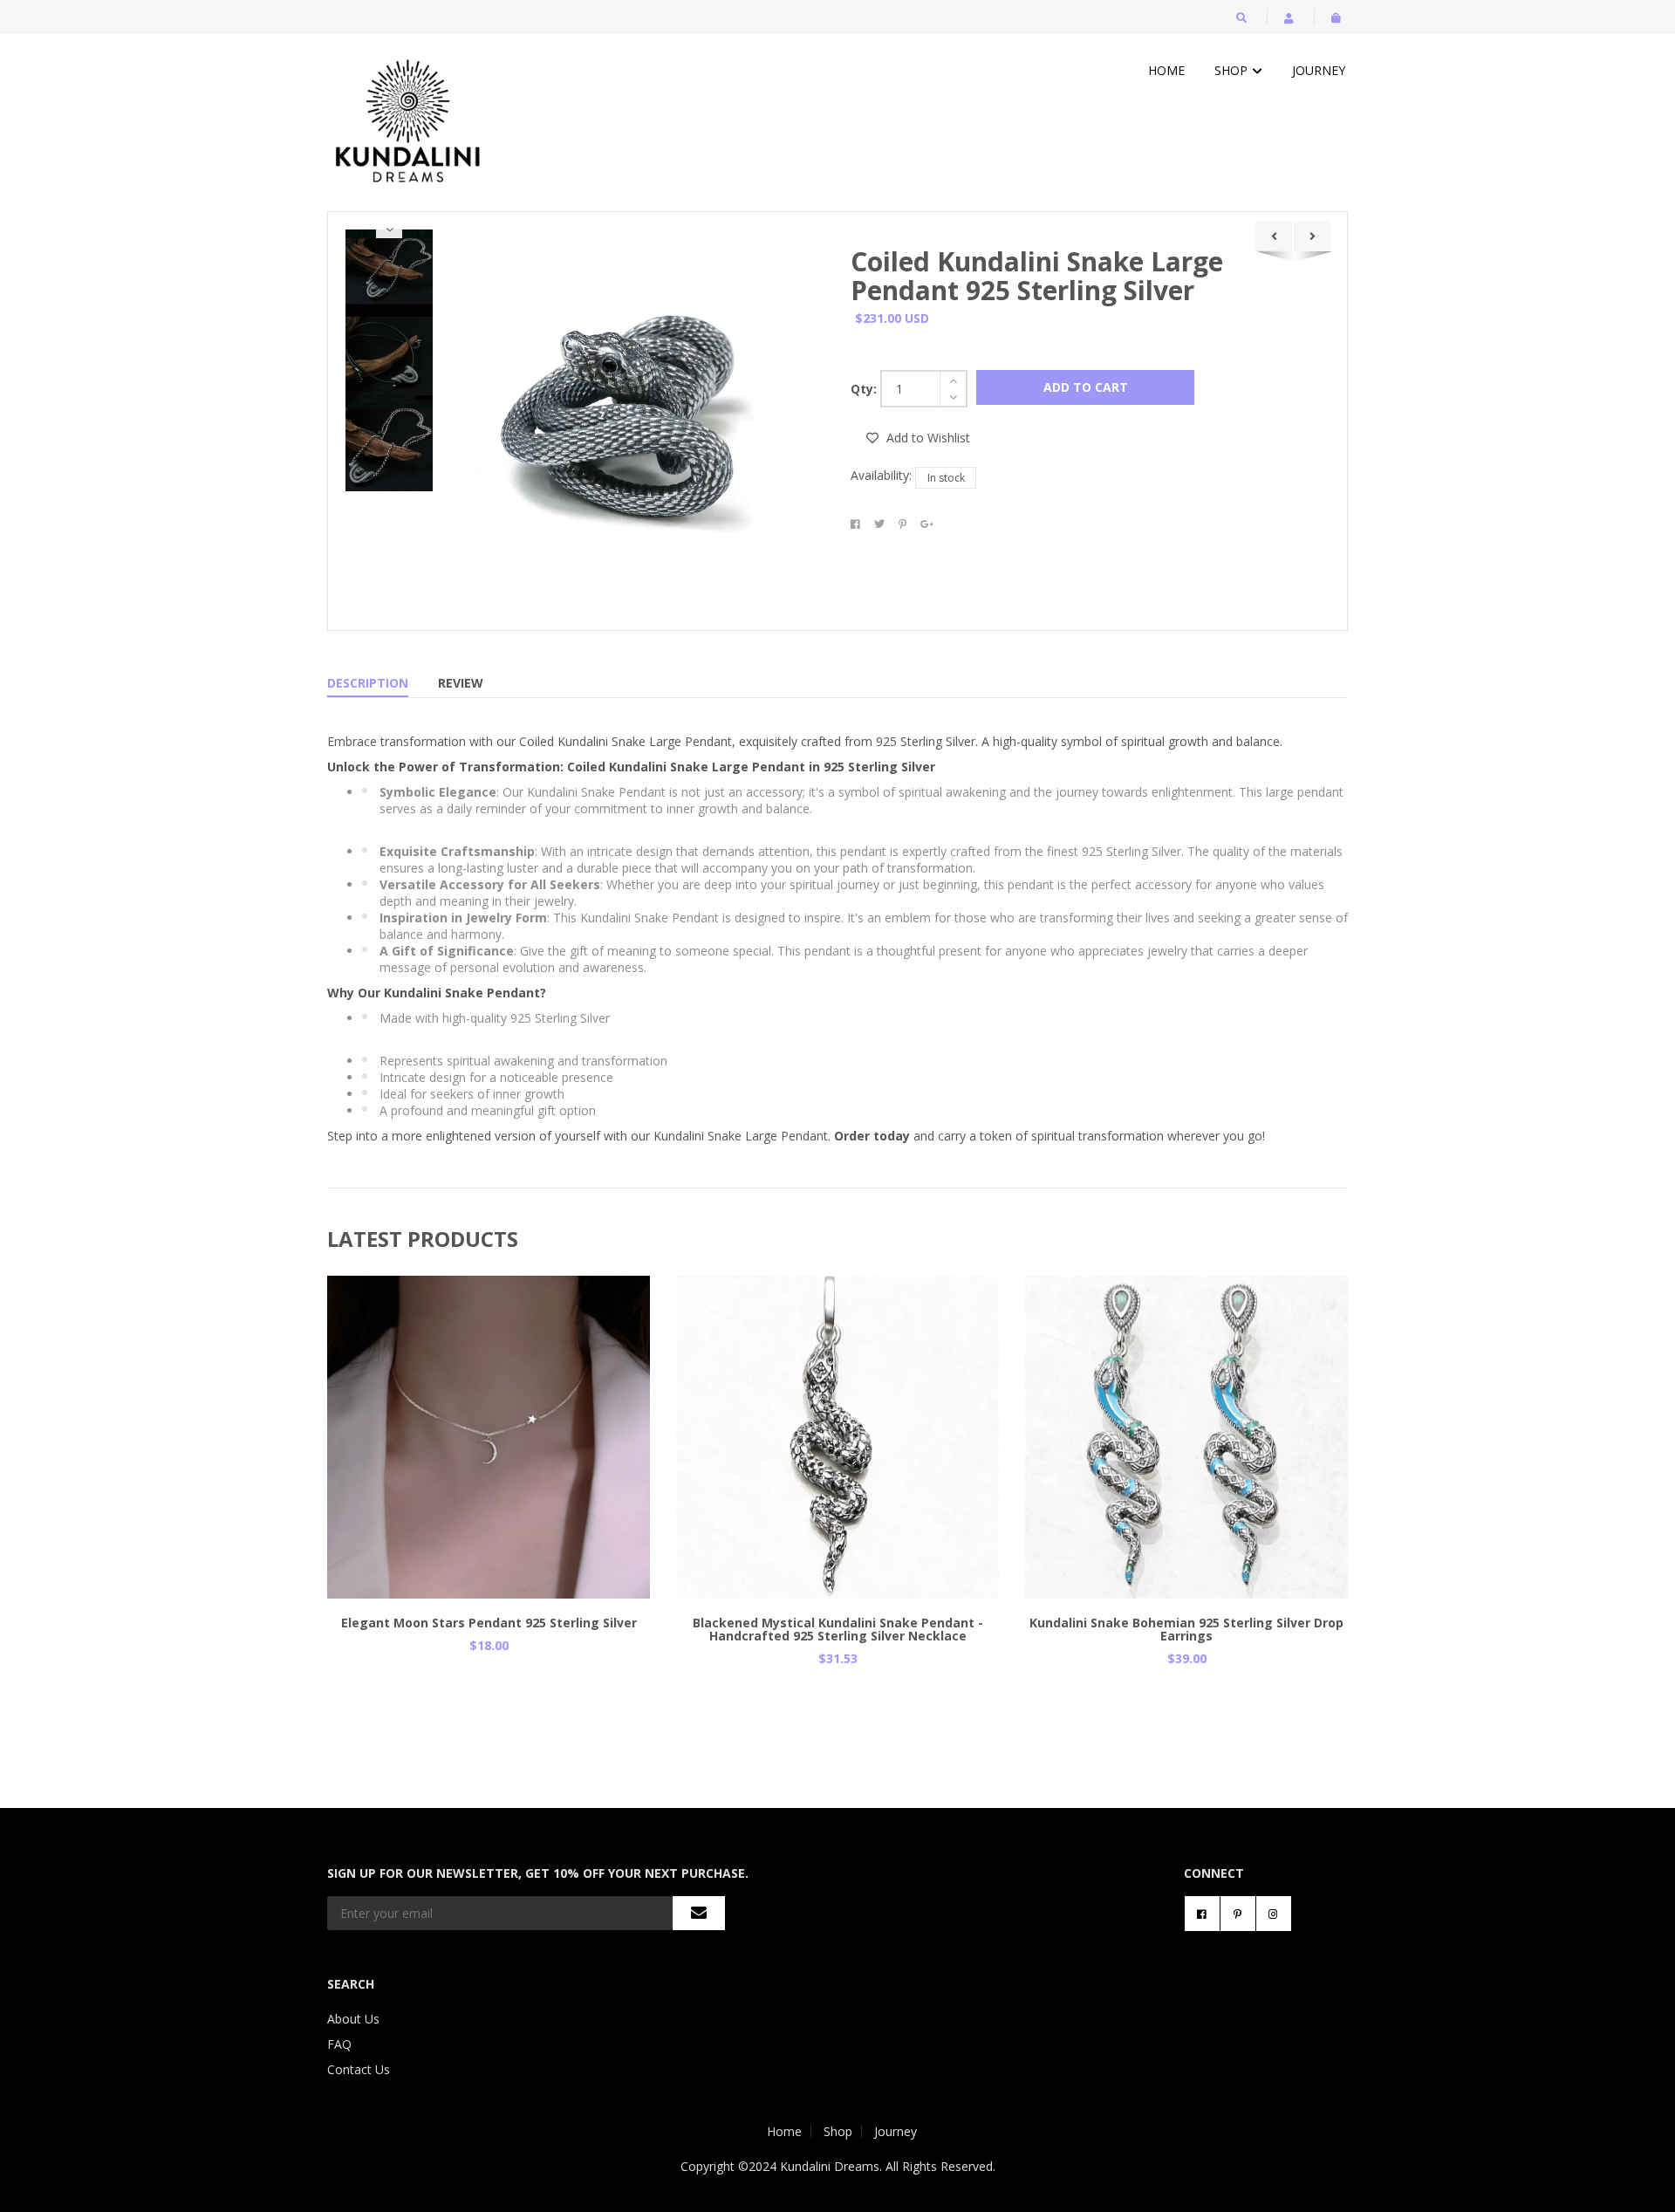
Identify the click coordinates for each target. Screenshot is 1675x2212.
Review (461, 683)
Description (368, 683)
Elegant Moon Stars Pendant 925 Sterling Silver (489, 1623)
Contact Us (359, 2069)
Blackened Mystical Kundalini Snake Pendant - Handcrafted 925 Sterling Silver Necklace (838, 1629)
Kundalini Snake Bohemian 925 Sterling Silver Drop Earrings (1186, 1629)
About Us (353, 2019)
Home (1166, 70)
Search (351, 1984)
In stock (946, 478)
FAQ (339, 2044)
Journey (1319, 70)
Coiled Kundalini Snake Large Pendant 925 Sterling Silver (1037, 276)
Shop (1233, 70)
